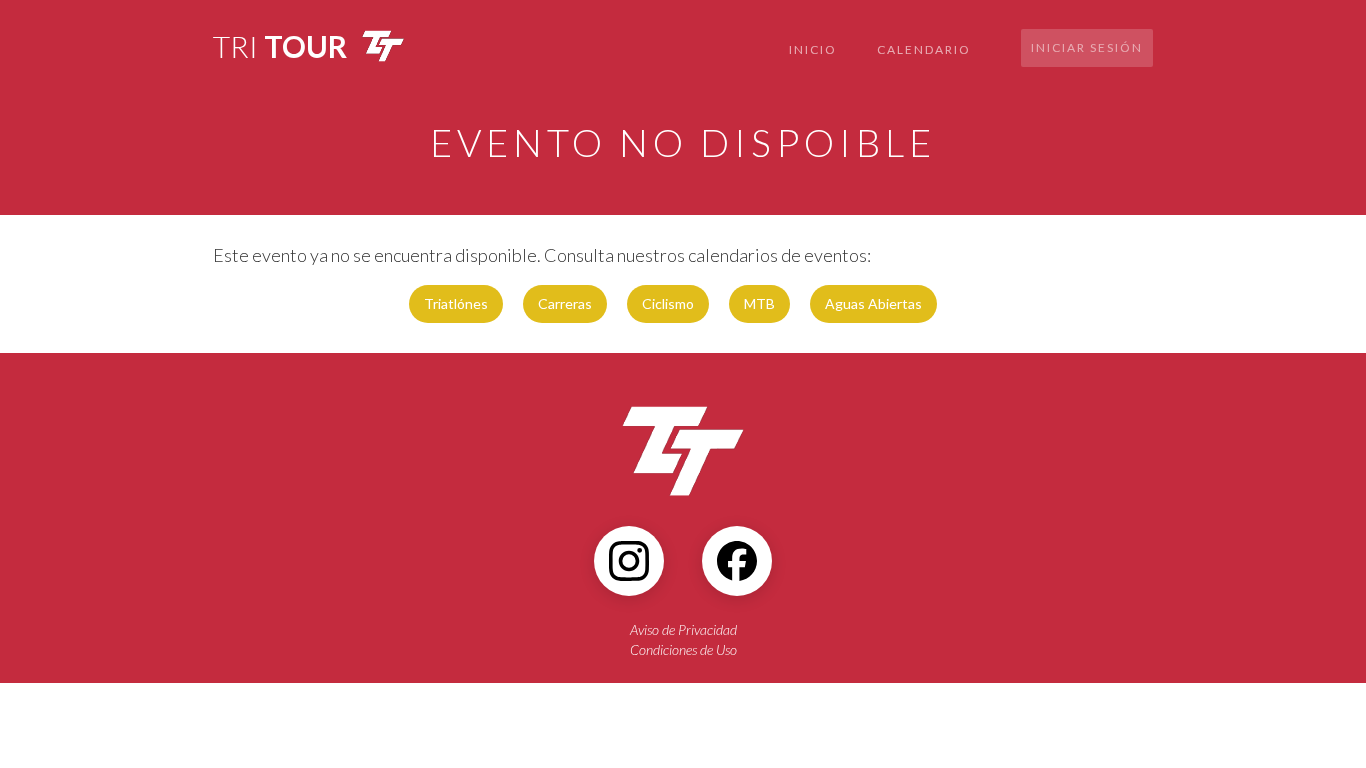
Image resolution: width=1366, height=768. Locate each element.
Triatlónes (456, 303)
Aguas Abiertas (873, 303)
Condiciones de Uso (683, 649)
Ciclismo (668, 303)
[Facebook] (737, 561)
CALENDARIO (924, 49)
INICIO (813, 49)
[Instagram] (629, 561)
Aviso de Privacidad (683, 629)
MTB (759, 303)
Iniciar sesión (1087, 47)
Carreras (565, 303)
